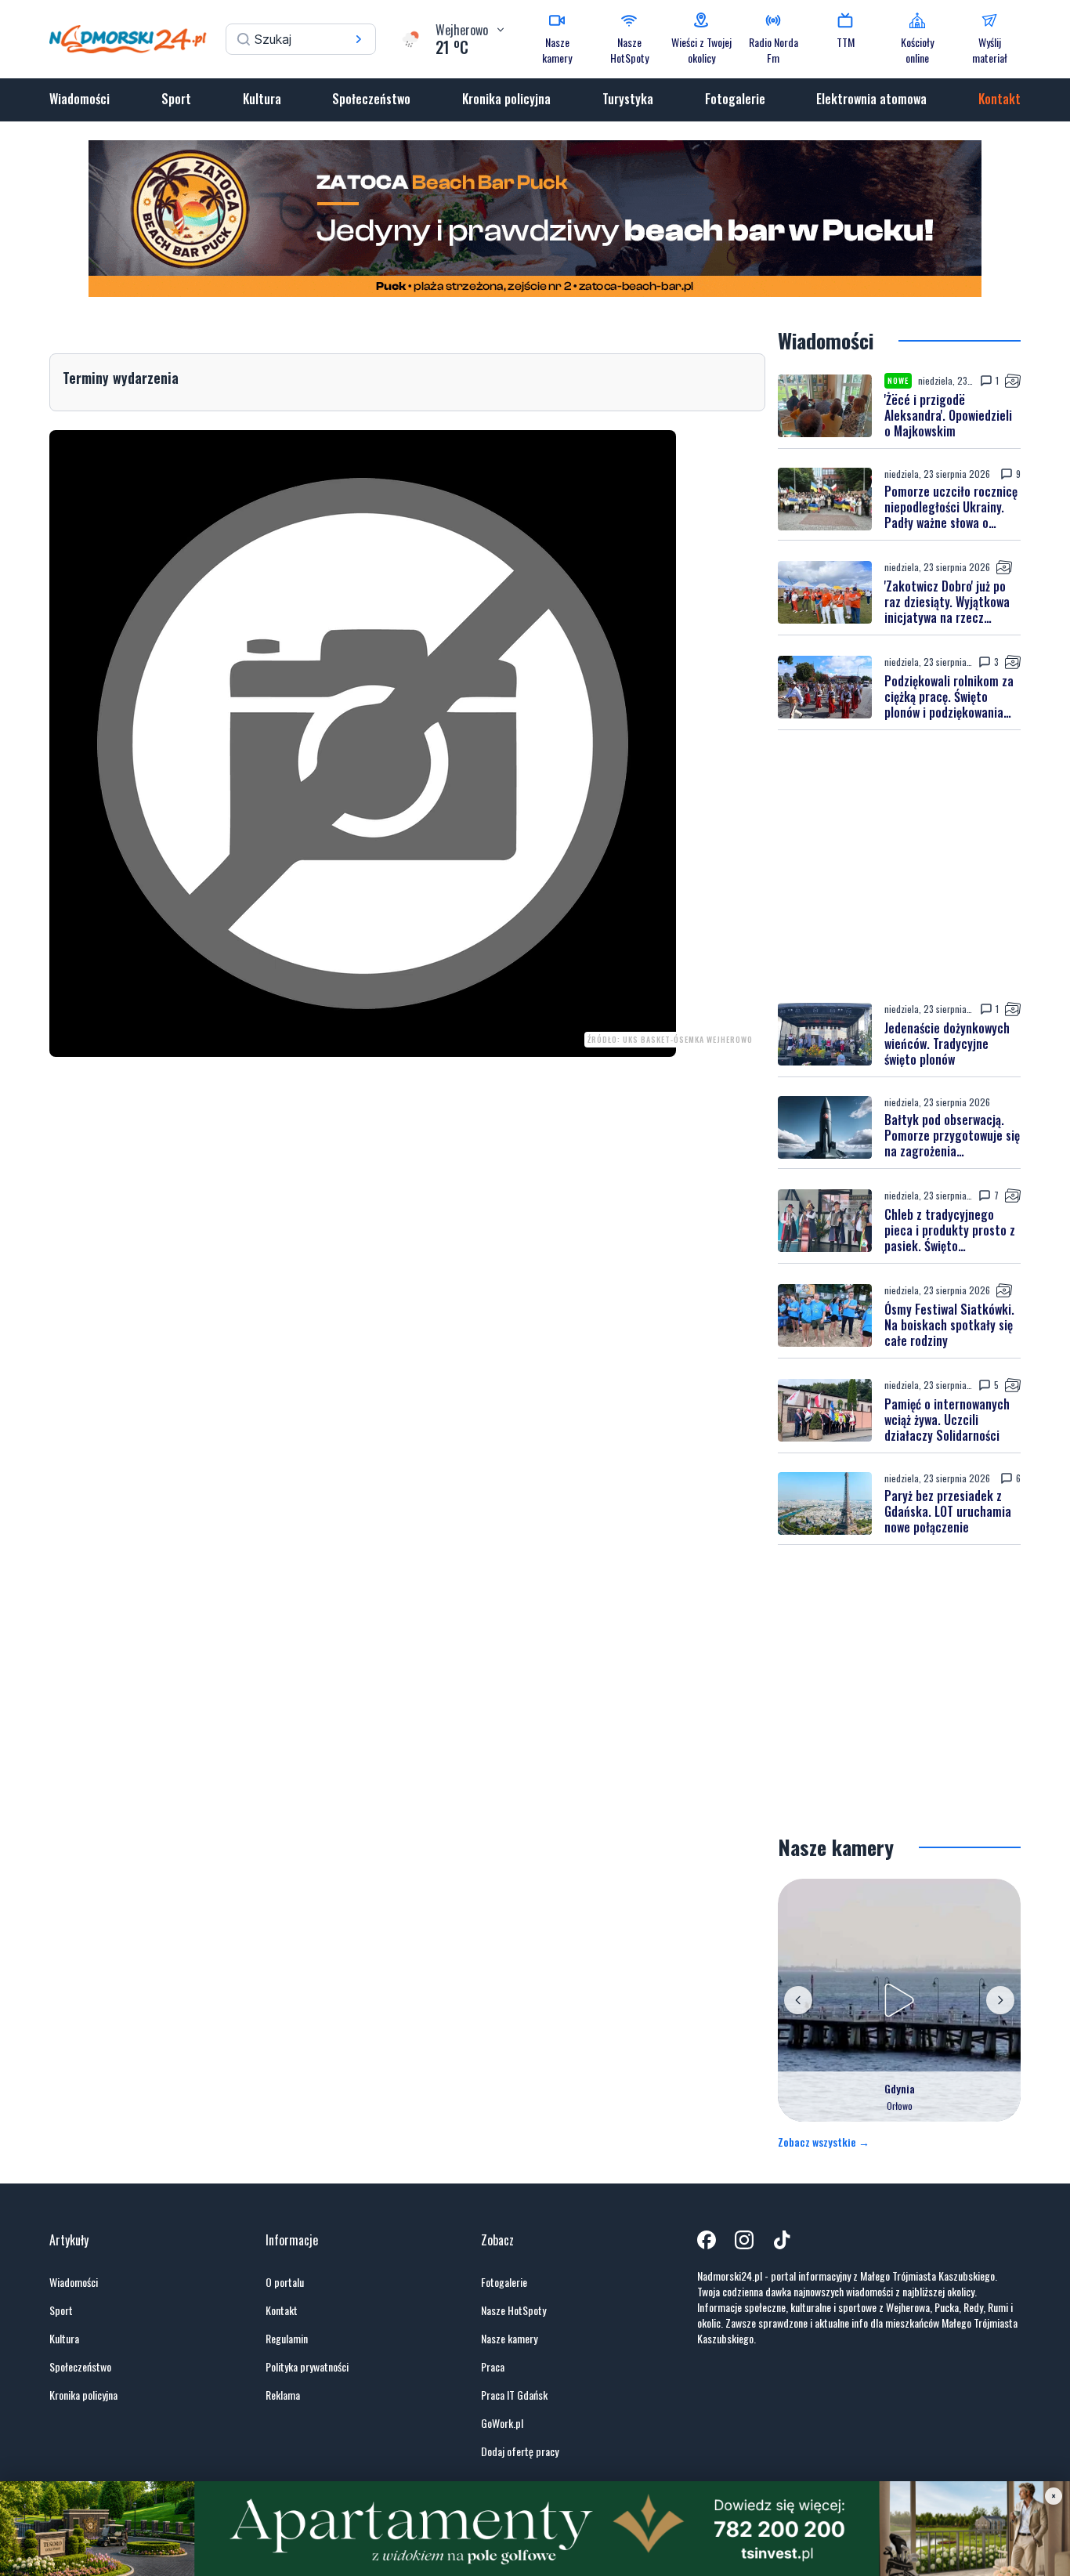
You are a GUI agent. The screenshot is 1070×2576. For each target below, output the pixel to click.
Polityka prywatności (307, 2367)
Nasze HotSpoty (513, 2310)
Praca (493, 2367)
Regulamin (287, 2339)
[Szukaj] (359, 39)
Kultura (262, 99)
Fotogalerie (735, 99)
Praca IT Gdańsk (514, 2395)
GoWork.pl (502, 2423)
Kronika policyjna (506, 99)
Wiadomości (80, 99)
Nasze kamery (509, 2339)
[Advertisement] (899, 866)
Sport (176, 99)
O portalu (285, 2282)
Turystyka (628, 99)
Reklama (283, 2395)
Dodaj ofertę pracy (520, 2451)
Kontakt (1000, 99)
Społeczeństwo (371, 99)
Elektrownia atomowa (871, 99)
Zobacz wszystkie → (824, 2142)
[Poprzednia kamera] (798, 2000)
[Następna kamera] (1000, 2000)
